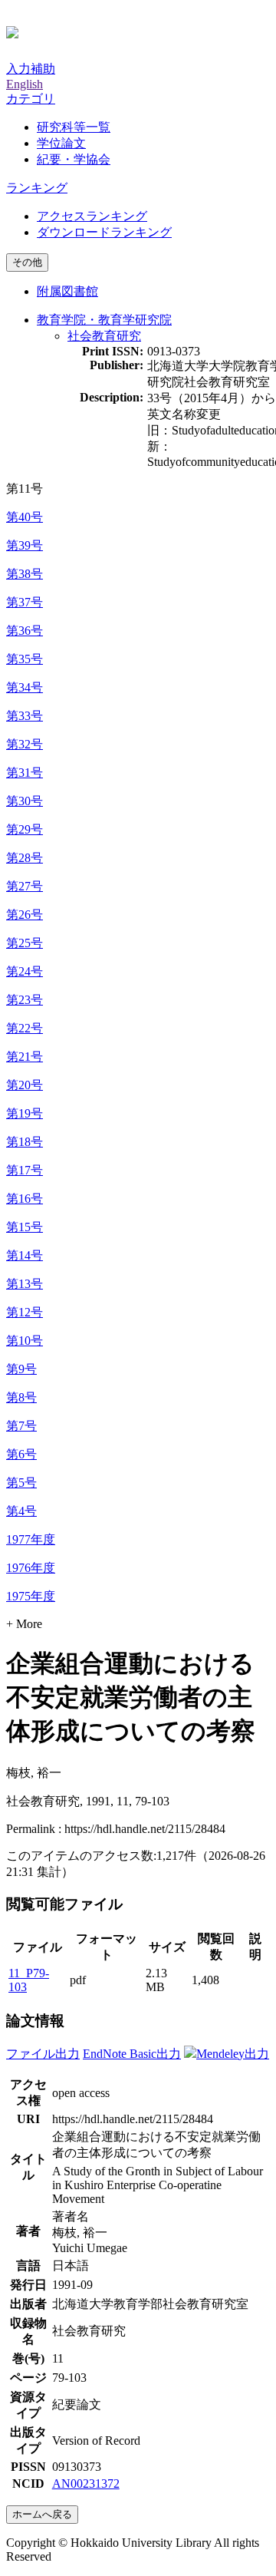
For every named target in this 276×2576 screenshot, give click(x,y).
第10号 (25, 1341)
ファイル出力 (43, 2054)
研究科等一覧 (74, 127)
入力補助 (31, 69)
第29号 (25, 829)
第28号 (25, 858)
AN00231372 (86, 2484)
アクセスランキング (92, 216)
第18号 (25, 1142)
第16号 (25, 1199)
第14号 (25, 1255)
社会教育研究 (104, 336)
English (25, 84)
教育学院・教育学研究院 (104, 320)
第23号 (25, 1000)
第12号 (25, 1312)
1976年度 (31, 1568)
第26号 (25, 915)
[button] (31, 99)
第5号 (21, 1483)
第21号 (25, 1057)
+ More (24, 1624)
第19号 (25, 1113)
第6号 (21, 1454)
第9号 (21, 1369)
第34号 (25, 687)
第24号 (25, 971)
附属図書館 (67, 291)
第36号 (25, 631)
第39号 (25, 545)
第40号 (25, 517)
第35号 (25, 659)
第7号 (21, 1426)
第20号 (25, 1085)
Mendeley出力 (233, 2054)
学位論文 (61, 143)
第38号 (25, 574)
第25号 (25, 943)
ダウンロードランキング (104, 232)
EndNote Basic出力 (132, 2054)
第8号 (21, 1397)
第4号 (21, 1511)
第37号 (25, 602)
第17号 (25, 1170)
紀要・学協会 (74, 159)
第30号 (25, 801)
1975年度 (31, 1596)
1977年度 (31, 1539)
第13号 (25, 1284)
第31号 (25, 773)
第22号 (25, 1028)
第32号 (25, 744)
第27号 (25, 886)
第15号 (25, 1227)
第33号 (25, 716)
